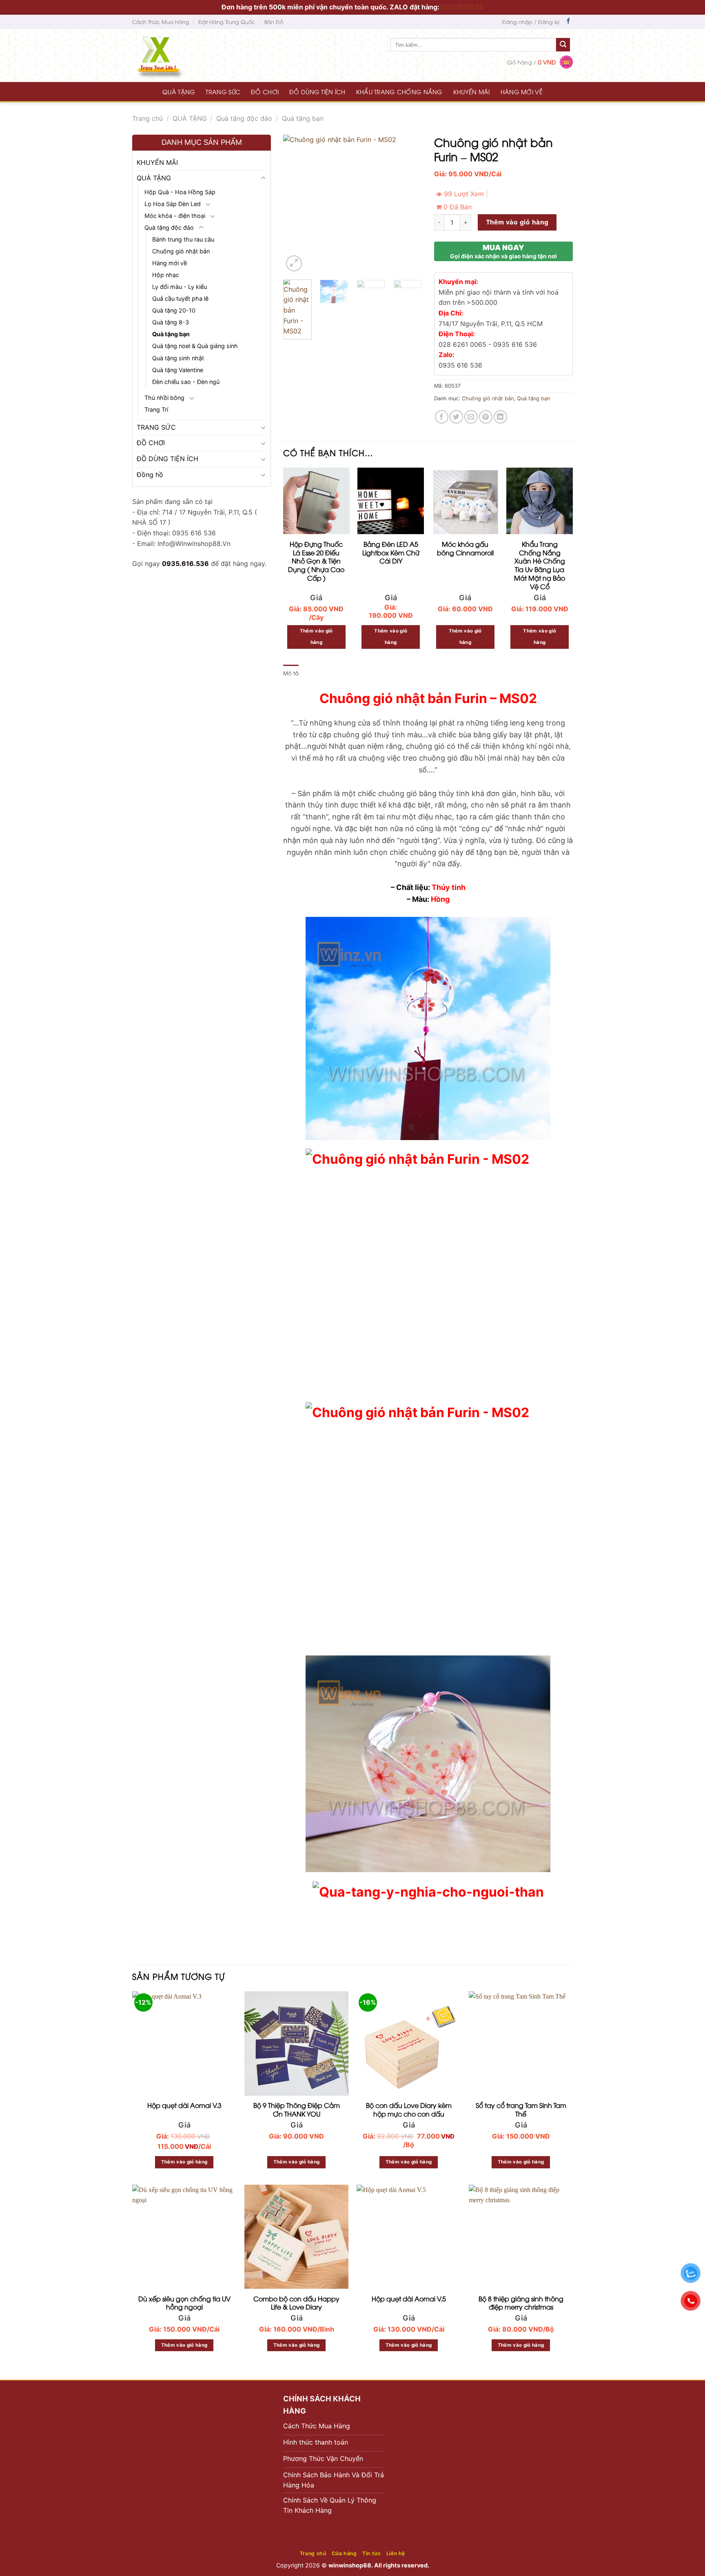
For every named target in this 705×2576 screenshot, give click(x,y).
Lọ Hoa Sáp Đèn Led (173, 204)
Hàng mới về (170, 263)
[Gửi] (563, 45)
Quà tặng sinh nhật (178, 358)
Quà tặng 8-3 (171, 322)
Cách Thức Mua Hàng (161, 22)
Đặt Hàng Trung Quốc (227, 22)
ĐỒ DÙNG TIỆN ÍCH (317, 92)
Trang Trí (156, 409)
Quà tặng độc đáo (244, 118)
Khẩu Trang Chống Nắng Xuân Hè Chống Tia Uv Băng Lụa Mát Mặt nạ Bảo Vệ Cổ (540, 565)
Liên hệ (396, 2553)
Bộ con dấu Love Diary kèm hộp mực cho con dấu (409, 2110)
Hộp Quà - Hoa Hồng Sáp (180, 192)
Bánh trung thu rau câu (183, 239)
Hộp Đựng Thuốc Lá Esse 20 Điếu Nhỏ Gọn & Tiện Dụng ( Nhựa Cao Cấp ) (316, 561)
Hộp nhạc (166, 275)
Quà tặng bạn (303, 118)
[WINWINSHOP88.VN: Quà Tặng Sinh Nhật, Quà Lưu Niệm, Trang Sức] (175, 55)
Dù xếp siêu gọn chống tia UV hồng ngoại (184, 2303)
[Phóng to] (294, 263)
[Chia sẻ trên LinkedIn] (500, 417)
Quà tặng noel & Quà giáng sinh (195, 346)
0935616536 (462, 7)
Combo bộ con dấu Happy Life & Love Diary (296, 2303)
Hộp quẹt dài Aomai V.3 (184, 2105)
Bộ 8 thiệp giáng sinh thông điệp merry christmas (521, 2303)
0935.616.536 (185, 564)
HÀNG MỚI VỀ (522, 92)
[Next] (409, 204)
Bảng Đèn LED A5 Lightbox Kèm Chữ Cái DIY (391, 552)
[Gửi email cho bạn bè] (471, 417)
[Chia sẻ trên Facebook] (442, 417)
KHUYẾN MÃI (472, 92)
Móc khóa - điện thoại (175, 216)
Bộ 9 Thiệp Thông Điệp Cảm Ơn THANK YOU (297, 2110)
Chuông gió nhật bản (181, 251)
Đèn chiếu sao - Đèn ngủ (186, 382)
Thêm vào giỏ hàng (517, 222)
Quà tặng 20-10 (174, 310)
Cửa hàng (344, 2553)
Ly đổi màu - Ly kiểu (180, 287)
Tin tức (371, 2553)
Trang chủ (147, 118)
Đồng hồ (150, 475)
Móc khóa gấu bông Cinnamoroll (465, 548)
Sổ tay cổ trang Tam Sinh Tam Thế (521, 2110)
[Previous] (296, 204)
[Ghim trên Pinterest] (486, 417)
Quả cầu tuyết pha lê (180, 298)
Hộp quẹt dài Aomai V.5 (409, 2299)
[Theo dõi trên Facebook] (568, 22)
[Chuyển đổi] (263, 178)
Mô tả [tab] (291, 673)
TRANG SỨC (223, 92)
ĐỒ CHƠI (265, 92)
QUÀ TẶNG (179, 92)
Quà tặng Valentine (178, 370)
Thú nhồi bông (164, 398)
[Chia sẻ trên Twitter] (456, 417)
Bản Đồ (274, 22)
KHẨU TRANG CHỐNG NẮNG (399, 92)
